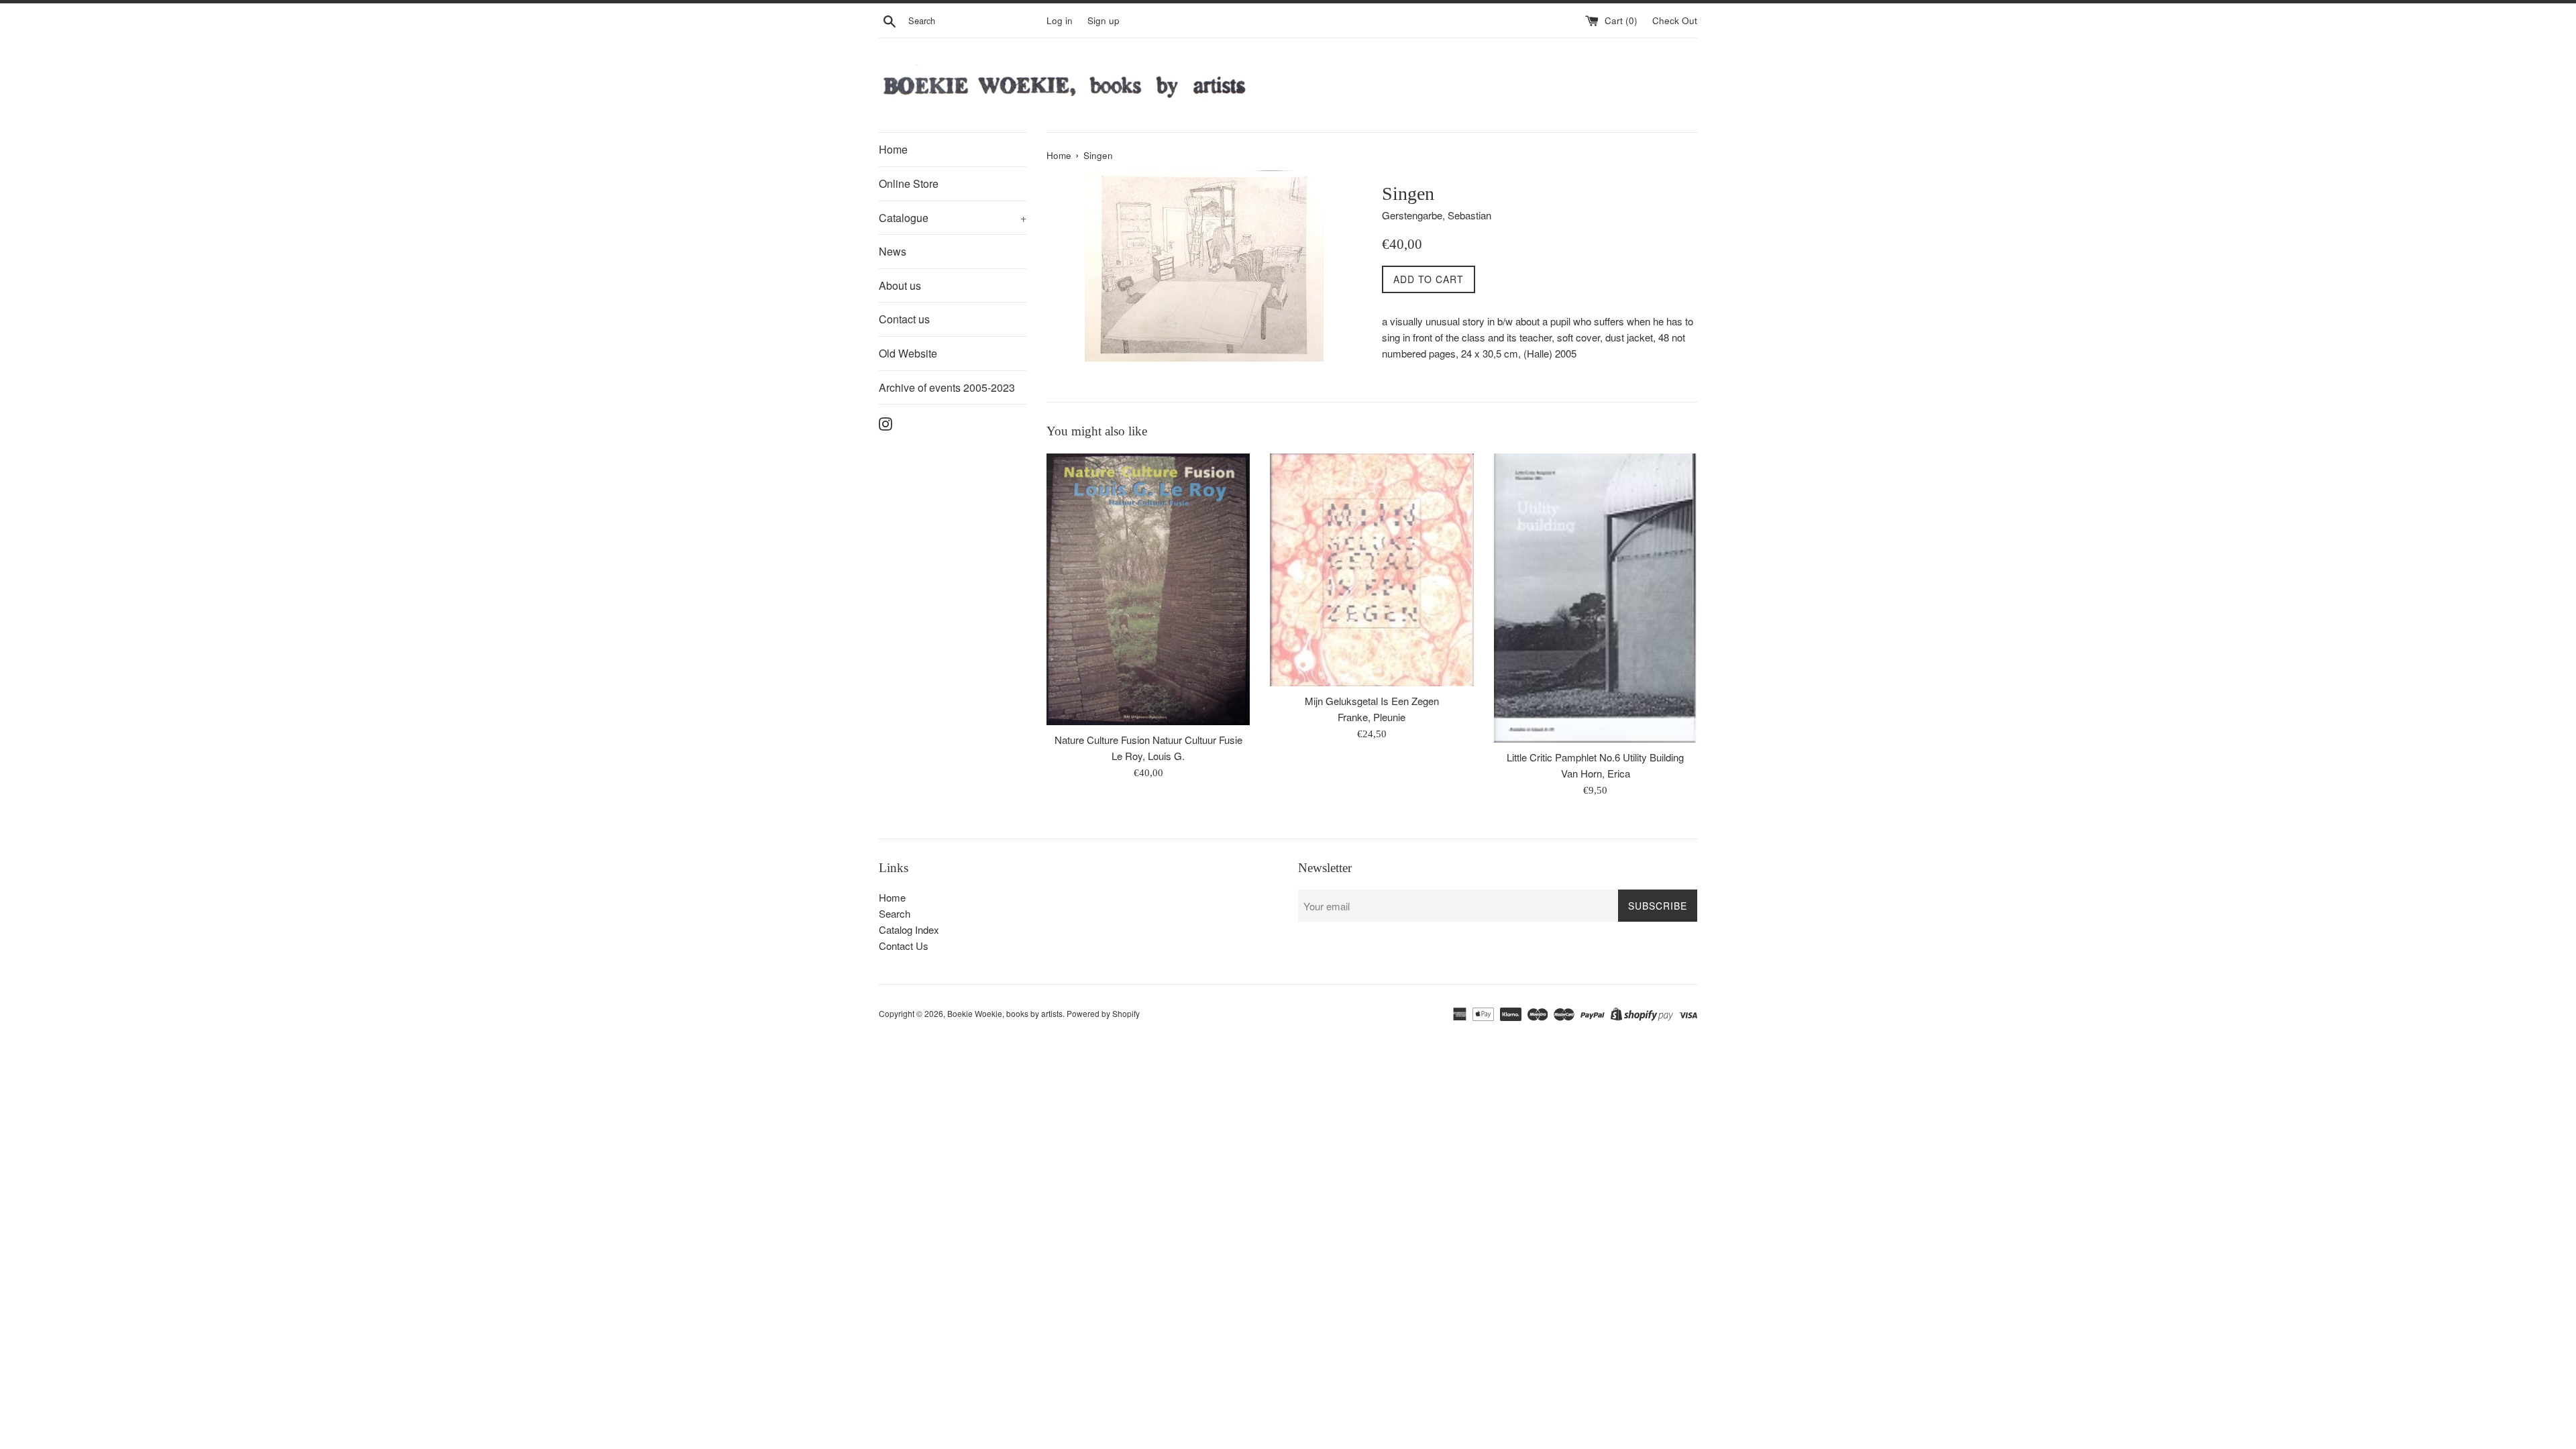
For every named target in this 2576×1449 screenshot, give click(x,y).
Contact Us (904, 946)
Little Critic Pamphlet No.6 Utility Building (1595, 757)
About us (900, 285)
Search (895, 913)
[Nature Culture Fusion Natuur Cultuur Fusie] (1148, 589)
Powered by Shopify (1103, 1013)
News (893, 251)
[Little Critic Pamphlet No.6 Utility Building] (1596, 598)
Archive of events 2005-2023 (947, 387)
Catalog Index (909, 929)
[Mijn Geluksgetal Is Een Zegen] (1372, 570)
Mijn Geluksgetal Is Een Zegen (1372, 701)
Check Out (1675, 20)
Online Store (909, 183)
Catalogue (953, 218)
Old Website (908, 353)
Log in (1060, 20)
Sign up (1104, 20)
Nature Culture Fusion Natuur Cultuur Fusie (1148, 740)
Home (893, 149)
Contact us (904, 319)
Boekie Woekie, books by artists (1005, 1013)
